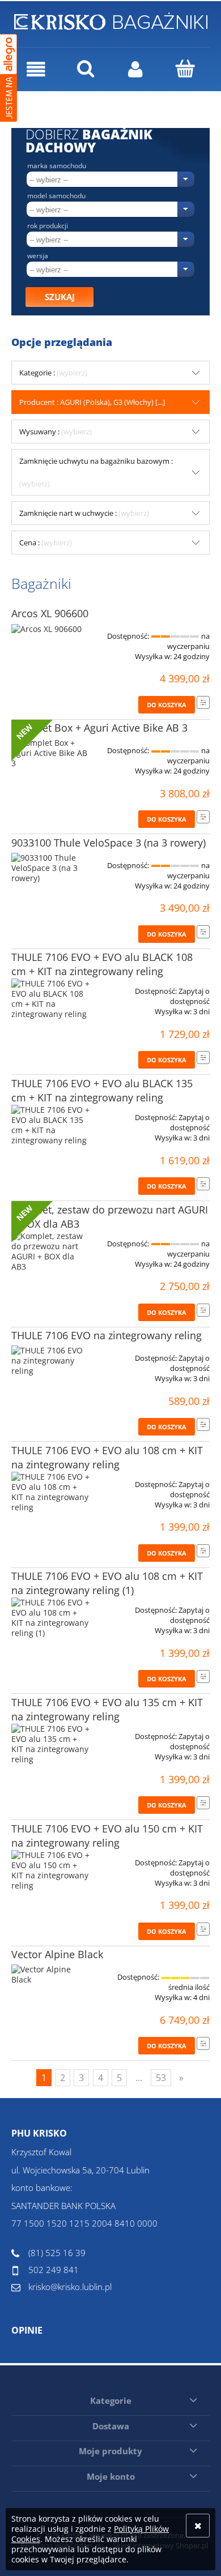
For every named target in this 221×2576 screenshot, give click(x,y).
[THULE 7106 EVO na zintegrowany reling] (51, 1361)
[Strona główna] (111, 19)
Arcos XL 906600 (50, 613)
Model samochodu (56, 196)
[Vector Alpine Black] (51, 1975)
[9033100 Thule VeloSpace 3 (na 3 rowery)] (51, 868)
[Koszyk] (185, 69)
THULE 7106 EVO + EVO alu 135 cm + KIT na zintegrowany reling (107, 1709)
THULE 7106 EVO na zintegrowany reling (107, 1335)
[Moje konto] (135, 69)
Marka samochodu (57, 166)
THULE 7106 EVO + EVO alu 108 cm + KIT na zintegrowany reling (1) (107, 1583)
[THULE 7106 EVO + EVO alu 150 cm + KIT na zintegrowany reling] (51, 1870)
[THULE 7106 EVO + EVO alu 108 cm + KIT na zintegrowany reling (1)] (51, 1618)
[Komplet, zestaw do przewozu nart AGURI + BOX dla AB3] (51, 1251)
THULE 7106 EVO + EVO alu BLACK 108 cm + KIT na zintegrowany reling (102, 964)
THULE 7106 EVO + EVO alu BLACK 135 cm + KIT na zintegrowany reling (102, 1090)
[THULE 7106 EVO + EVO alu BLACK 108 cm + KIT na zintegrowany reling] (51, 999)
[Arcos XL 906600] (51, 632)
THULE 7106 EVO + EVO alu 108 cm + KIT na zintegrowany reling (107, 1457)
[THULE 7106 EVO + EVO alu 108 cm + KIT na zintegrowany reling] (51, 1492)
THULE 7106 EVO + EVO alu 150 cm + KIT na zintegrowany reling (107, 1836)
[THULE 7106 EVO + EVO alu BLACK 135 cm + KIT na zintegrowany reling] (51, 1125)
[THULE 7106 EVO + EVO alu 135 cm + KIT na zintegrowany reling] (51, 1744)
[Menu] (36, 69)
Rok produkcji (48, 226)
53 (161, 2078)
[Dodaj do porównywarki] (203, 702)
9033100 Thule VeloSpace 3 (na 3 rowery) (109, 843)
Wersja (38, 256)
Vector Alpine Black (57, 1954)
